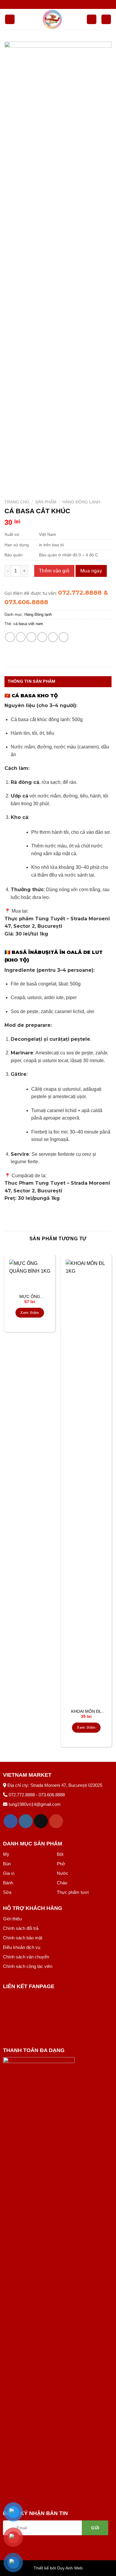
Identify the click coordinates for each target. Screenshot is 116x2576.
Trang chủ (17, 502)
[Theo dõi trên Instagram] (26, 1821)
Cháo (62, 1883)
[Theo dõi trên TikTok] (41, 1821)
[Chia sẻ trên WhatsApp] (10, 637)
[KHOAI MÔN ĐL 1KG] (86, 1483)
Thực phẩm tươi (73, 1892)
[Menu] (10, 19)
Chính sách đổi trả (21, 1928)
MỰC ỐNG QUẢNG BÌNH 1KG (30, 1297)
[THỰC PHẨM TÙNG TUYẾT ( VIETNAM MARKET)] (52, 19)
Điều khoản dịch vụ (22, 1947)
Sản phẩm (46, 502)
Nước (63, 1873)
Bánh (8, 1883)
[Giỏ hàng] (106, 19)
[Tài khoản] (92, 19)
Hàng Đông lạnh (81, 502)
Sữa (7, 1892)
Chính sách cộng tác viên (28, 1966)
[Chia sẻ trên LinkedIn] (64, 637)
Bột (60, 1854)
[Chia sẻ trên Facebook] (21, 637)
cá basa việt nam (28, 624)
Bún (7, 1864)
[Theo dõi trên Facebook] (11, 1821)
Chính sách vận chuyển (26, 1957)
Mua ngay (91, 571)
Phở (61, 1864)
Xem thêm (30, 1313)
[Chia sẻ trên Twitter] (31, 637)
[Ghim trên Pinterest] (53, 637)
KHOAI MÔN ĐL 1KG (86, 1712)
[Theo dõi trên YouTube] (56, 1821)
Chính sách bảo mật (23, 1938)
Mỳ (6, 1854)
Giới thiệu (12, 1919)
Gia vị (9, 1873)
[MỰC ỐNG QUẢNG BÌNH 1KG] (30, 1275)
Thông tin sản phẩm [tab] (32, 681)
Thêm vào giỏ (54, 571)
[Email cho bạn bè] (42, 637)
